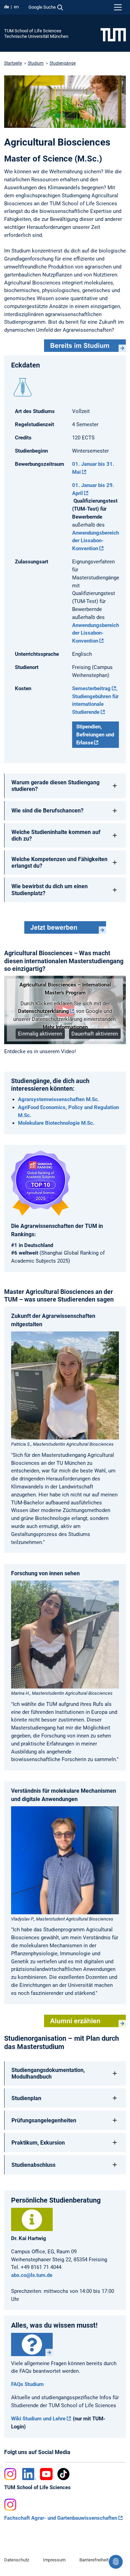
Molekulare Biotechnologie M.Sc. (56, 1123)
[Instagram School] (11, 2474)
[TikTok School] (63, 2474)
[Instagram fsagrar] (11, 2505)
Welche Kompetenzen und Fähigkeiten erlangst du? (59, 862)
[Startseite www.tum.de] (113, 34)
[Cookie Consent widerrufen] (116, 2562)
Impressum (54, 2560)
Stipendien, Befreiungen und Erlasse (95, 735)
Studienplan (26, 2098)
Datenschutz (17, 2560)
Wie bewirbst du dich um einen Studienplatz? (50, 890)
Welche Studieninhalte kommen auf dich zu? (56, 835)
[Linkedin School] (29, 2474)
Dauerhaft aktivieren (95, 1034)
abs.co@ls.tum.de (32, 2275)
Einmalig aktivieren (40, 1034)
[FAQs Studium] (32, 2344)
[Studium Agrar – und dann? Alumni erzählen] (85, 2021)
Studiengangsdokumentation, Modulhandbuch (48, 2073)
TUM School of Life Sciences (33, 31)
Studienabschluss (33, 2165)
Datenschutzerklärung (44, 1011)
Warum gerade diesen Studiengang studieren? (55, 786)
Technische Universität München (36, 36)
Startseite (13, 63)
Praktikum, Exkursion (38, 2143)
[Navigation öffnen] (118, 7)
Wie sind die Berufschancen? (47, 811)
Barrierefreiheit (94, 2560)
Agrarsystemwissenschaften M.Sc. (59, 1099)
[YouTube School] (46, 2474)
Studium (36, 63)
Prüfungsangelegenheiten (44, 2120)
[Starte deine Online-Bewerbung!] (65, 927)
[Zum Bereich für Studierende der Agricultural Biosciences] (85, 346)
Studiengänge (63, 63)
